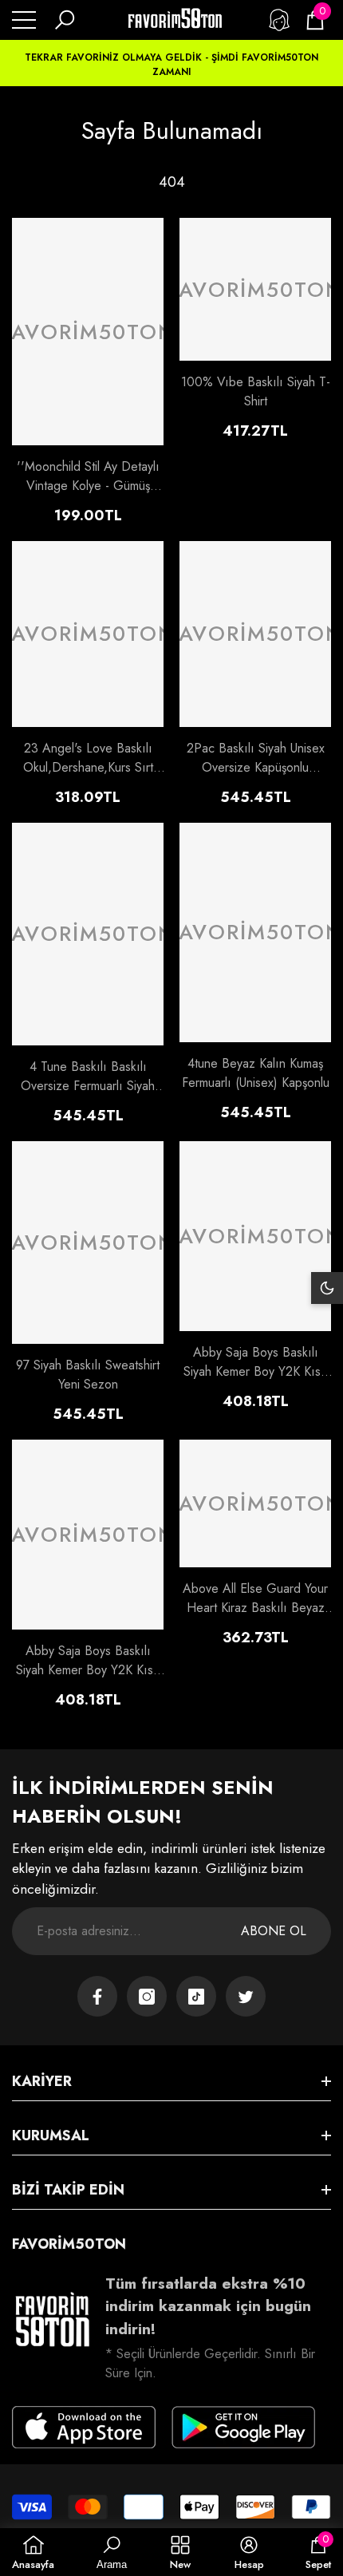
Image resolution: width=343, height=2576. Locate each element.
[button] (65, 20)
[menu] (24, 20)
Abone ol (274, 1931)
